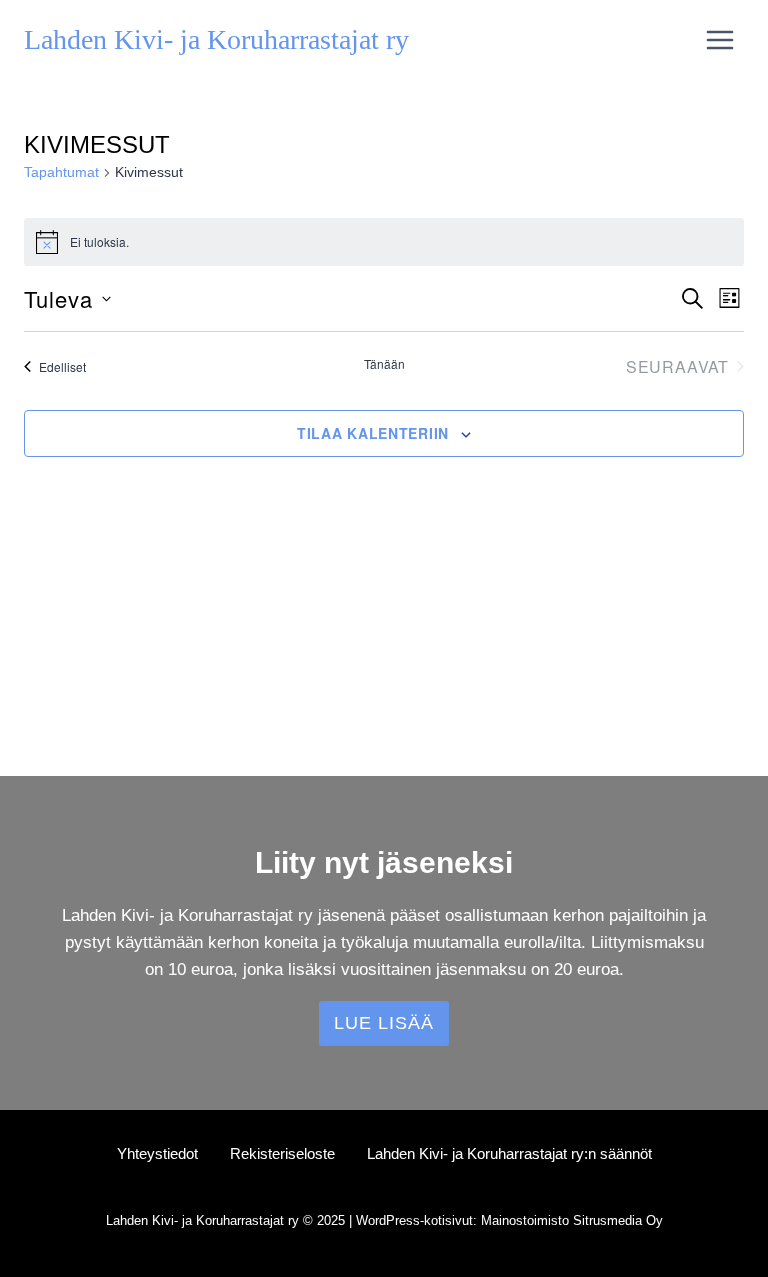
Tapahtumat (61, 172)
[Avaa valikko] (719, 39)
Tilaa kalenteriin (373, 433)
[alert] (384, 242)
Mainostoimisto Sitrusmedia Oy (572, 1220)
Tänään (384, 364)
